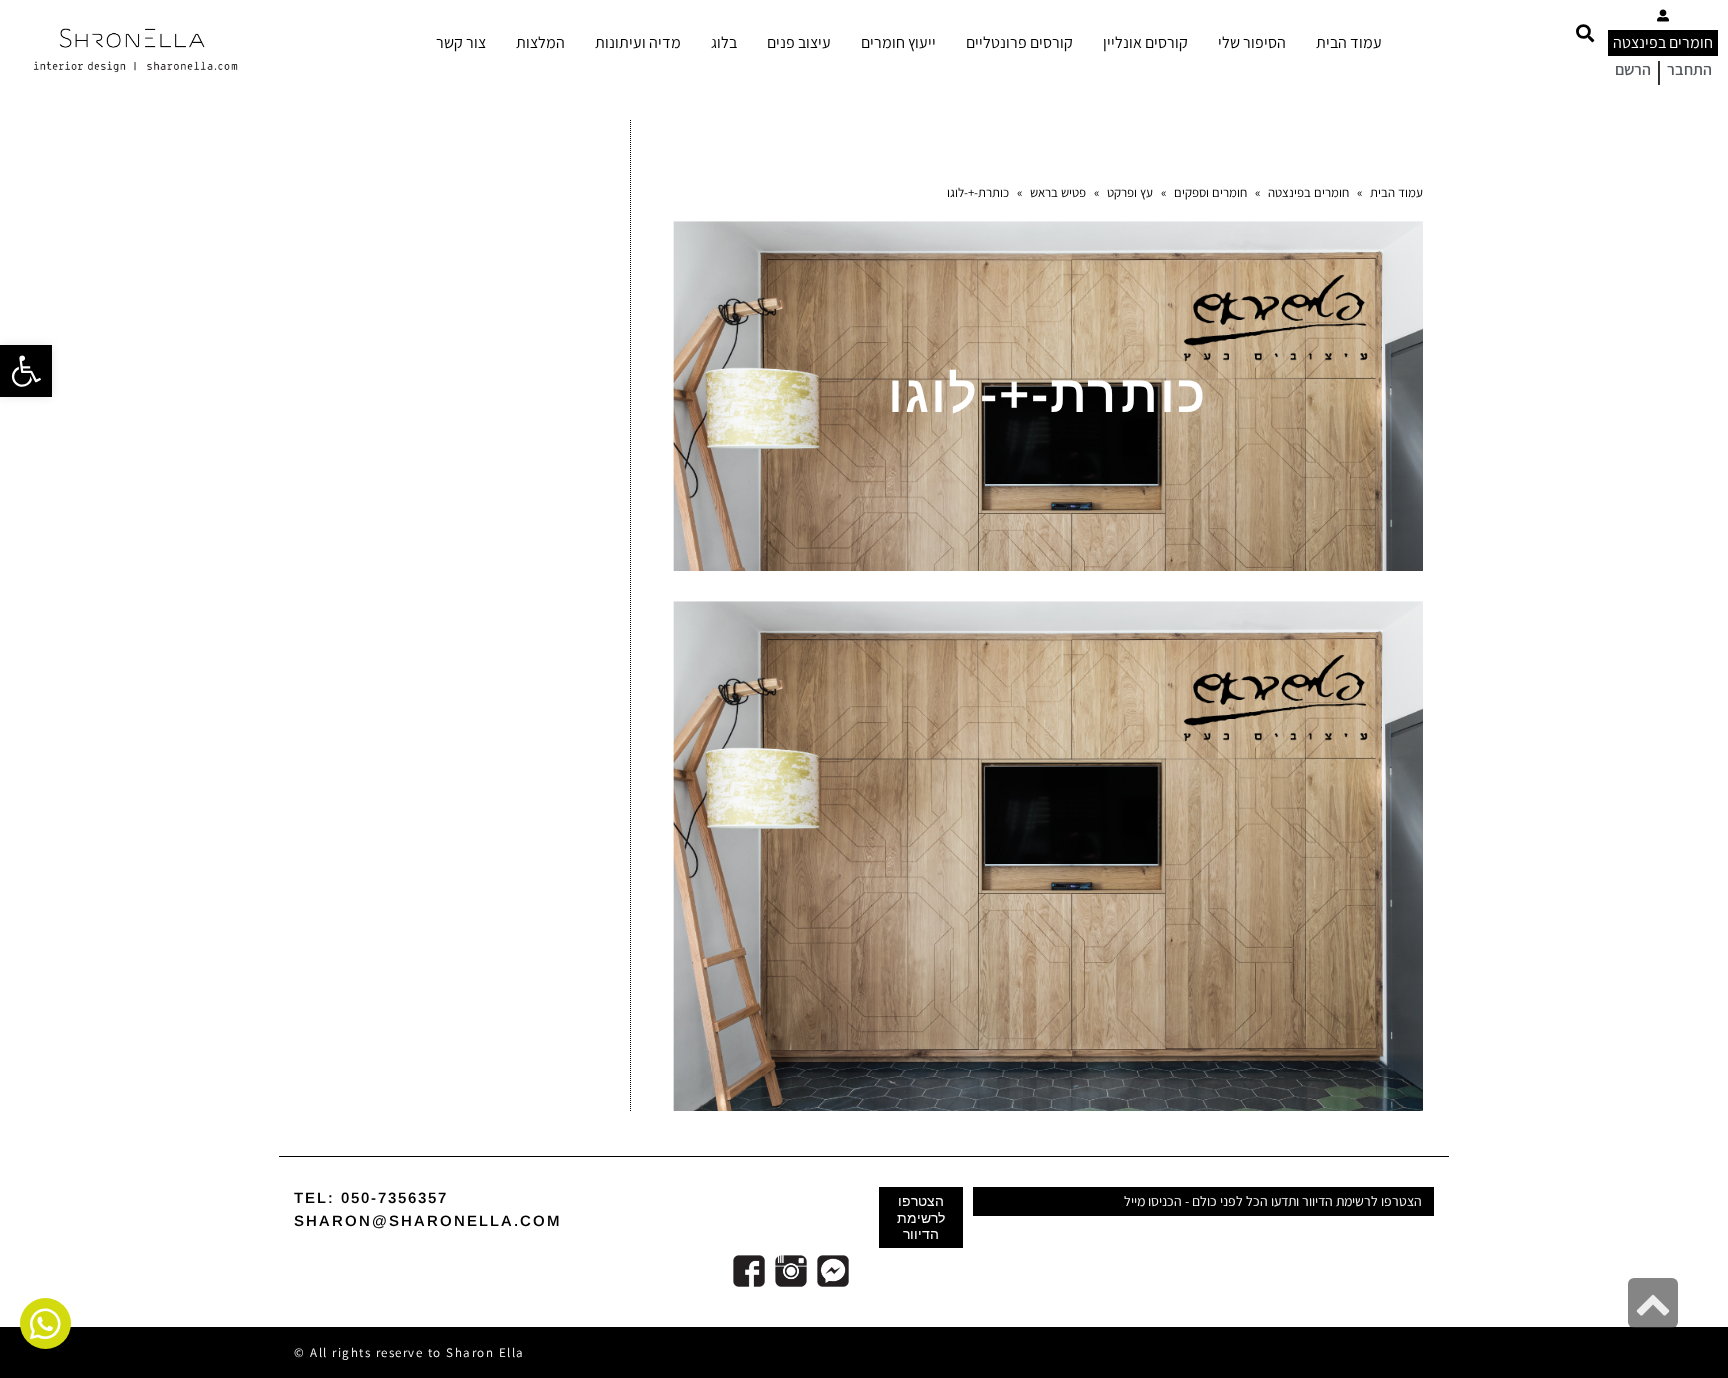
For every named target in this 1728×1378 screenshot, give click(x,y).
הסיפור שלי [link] (1252, 42)
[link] (26, 371)
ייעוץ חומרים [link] (898, 42)
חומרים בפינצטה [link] (1663, 42)
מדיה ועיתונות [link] (638, 42)
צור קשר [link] (461, 42)
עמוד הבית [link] (1349, 42)
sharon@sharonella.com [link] (428, 1220)
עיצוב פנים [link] (799, 42)
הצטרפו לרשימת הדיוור (921, 1217)
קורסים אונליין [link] (1145, 42)
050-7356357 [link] (394, 1197)
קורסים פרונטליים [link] (1019, 42)
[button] (1584, 32)
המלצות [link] (540, 42)
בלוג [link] (724, 42)
